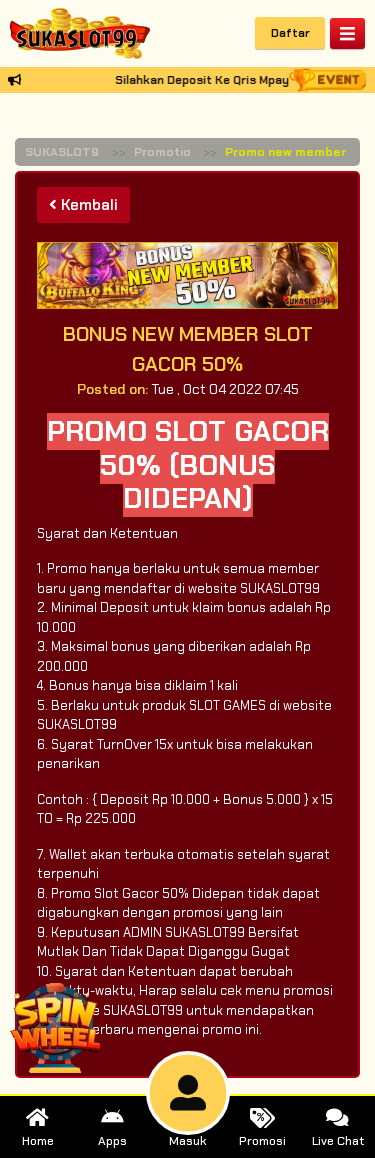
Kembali (87, 205)
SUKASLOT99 (66, 152)
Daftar (290, 33)
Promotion (166, 152)
